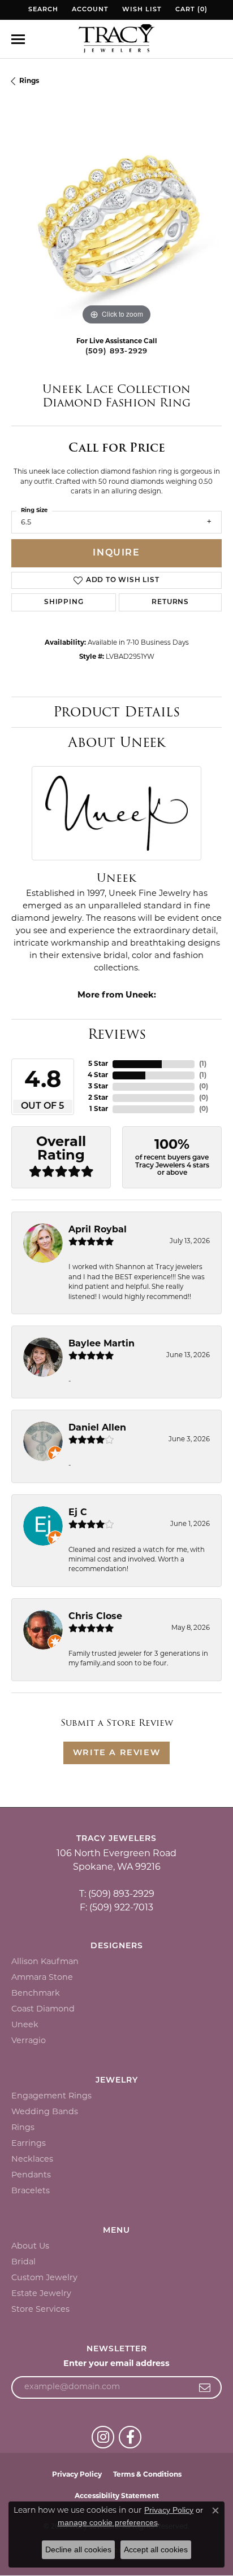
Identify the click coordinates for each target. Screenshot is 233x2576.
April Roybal (98, 1230)
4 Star (98, 1075)
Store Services (40, 2310)
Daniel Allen (97, 1428)
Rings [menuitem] (23, 2128)
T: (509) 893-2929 (117, 1895)
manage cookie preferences (108, 2522)
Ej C (78, 1513)
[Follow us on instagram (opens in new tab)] (103, 2437)
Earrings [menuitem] (29, 2144)
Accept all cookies (156, 2549)
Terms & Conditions (147, 2475)
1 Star (99, 1109)
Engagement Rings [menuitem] (51, 2096)
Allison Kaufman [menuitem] (45, 1962)
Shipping (64, 602)
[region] (116, 223)
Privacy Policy (77, 2475)
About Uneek (117, 742)
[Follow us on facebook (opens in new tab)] (130, 2437)
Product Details (116, 712)
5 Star (98, 1064)
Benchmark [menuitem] (36, 1994)
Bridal (23, 2262)
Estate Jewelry (41, 2294)
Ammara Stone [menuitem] (42, 1978)
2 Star (98, 1098)
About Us (30, 2247)
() (203, 1064)
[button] (42, 10)
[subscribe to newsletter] (205, 2387)
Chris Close (95, 1617)
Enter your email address (116, 2364)
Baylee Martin (102, 1344)
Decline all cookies (78, 2549)
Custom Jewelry (44, 2278)
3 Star (98, 1087)
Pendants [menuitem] (31, 2175)
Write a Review (116, 1753)
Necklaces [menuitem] (32, 2160)
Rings (29, 81)
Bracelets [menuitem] (31, 2191)
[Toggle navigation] (18, 39)
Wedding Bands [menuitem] (45, 2112)
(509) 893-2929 (117, 351)
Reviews (117, 1034)
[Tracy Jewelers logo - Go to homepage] (116, 40)
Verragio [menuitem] (29, 2041)
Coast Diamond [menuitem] (43, 2009)
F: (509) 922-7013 (116, 1908)
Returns (170, 602)
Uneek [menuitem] (25, 2025)
